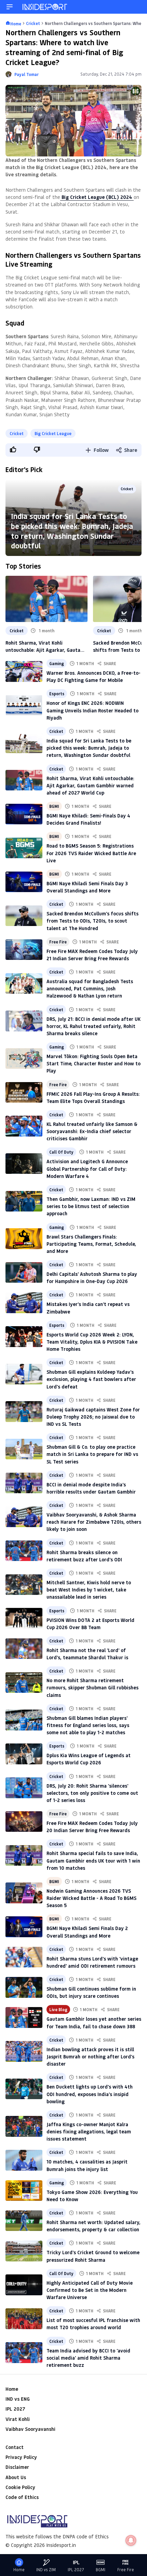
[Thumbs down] (37, 449)
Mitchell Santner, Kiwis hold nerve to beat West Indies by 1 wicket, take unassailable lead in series (89, 1590)
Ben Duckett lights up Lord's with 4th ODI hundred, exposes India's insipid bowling (90, 2094)
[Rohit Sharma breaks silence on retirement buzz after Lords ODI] (24, 1551)
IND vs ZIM (46, 2570)
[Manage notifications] (131, 2540)
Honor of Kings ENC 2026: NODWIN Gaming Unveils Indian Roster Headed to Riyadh (92, 710)
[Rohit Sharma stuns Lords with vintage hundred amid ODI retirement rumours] (24, 1957)
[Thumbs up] (13, 449)
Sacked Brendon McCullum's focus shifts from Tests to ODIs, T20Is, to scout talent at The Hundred (92, 921)
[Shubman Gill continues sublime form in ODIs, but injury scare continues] (24, 1987)
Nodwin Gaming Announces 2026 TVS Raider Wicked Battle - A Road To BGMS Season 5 (91, 1898)
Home (12, 2389)
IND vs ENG (18, 2399)
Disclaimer (17, 2467)
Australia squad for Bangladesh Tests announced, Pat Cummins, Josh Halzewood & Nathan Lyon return (90, 988)
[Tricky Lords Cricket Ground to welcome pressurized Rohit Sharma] (24, 2251)
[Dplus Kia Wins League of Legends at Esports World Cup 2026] (24, 1754)
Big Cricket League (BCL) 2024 (97, 197)
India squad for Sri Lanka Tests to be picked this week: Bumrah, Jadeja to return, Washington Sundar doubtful (72, 531)
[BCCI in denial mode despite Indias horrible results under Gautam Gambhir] (24, 1483)
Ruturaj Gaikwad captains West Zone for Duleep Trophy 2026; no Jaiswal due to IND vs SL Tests (93, 1417)
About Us (16, 2477)
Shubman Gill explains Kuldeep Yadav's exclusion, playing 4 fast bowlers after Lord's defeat (91, 1379)
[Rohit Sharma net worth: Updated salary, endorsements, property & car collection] (24, 2221)
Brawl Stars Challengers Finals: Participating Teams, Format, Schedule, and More (91, 1244)
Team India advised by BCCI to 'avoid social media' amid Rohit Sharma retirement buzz (88, 2358)
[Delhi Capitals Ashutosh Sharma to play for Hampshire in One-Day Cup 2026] (24, 1272)
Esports (57, 694)
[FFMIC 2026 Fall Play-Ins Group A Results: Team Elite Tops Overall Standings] (24, 1092)
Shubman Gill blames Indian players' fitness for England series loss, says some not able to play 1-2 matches (88, 1725)
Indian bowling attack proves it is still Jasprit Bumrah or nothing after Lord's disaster (90, 2057)
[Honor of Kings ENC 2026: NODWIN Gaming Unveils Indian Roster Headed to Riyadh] (24, 705)
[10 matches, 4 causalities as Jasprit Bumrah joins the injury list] (24, 2160)
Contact (15, 2447)
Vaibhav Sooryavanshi (30, 2429)
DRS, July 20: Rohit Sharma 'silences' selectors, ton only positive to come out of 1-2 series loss (92, 1793)
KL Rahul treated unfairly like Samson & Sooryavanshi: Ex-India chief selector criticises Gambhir (92, 1131)
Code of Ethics (22, 2497)
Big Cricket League (53, 433)
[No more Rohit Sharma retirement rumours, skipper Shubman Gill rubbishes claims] (24, 1683)
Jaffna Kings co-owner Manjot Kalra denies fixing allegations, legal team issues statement (89, 2131)
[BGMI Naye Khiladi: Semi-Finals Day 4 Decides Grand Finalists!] (24, 814)
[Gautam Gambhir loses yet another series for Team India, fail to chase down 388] (24, 2017)
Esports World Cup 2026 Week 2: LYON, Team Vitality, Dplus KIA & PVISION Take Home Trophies (92, 1342)
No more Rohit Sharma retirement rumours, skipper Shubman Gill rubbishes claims (92, 1687)
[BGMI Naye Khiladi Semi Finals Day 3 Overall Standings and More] (24, 882)
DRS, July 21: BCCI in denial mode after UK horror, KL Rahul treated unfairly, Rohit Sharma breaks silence (93, 1026)
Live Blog (58, 2009)
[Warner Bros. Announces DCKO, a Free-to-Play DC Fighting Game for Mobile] (24, 671)
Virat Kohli (18, 2419)
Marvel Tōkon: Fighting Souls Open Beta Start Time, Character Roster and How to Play (93, 1063)
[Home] (45, 7)
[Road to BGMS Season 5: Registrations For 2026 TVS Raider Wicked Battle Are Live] (24, 848)
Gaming (57, 663)
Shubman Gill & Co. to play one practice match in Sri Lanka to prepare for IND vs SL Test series (92, 1454)
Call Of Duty (61, 1152)
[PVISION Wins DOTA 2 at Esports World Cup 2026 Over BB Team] (24, 1618)
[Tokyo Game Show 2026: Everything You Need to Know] (24, 2191)
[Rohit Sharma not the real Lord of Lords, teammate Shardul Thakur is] (24, 1649)
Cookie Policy (20, 2487)
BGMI (54, 806)
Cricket (17, 433)
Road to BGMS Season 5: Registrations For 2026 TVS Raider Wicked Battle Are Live (91, 853)
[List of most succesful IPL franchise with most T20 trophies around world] (24, 2319)
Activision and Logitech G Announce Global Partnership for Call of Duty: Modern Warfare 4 (87, 1169)
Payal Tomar (26, 74)
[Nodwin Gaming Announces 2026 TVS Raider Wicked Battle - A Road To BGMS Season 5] (24, 1893)
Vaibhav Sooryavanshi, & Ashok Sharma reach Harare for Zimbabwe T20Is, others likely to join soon (94, 1522)
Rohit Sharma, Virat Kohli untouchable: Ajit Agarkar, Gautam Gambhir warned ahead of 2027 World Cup (45, 646)
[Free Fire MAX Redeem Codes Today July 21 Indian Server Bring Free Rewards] (24, 950)
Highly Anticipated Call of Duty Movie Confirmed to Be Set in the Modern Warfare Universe (90, 2290)
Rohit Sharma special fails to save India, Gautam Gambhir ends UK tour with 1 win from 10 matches (93, 1860)
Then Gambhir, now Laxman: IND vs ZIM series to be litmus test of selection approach (91, 1206)
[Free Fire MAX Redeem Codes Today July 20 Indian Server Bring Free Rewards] (24, 1822)
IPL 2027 (15, 2409)
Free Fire (58, 942)
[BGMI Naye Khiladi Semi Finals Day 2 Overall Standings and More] (24, 1927)
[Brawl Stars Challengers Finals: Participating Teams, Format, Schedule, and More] (24, 1239)
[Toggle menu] (10, 7)
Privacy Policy (21, 2457)
